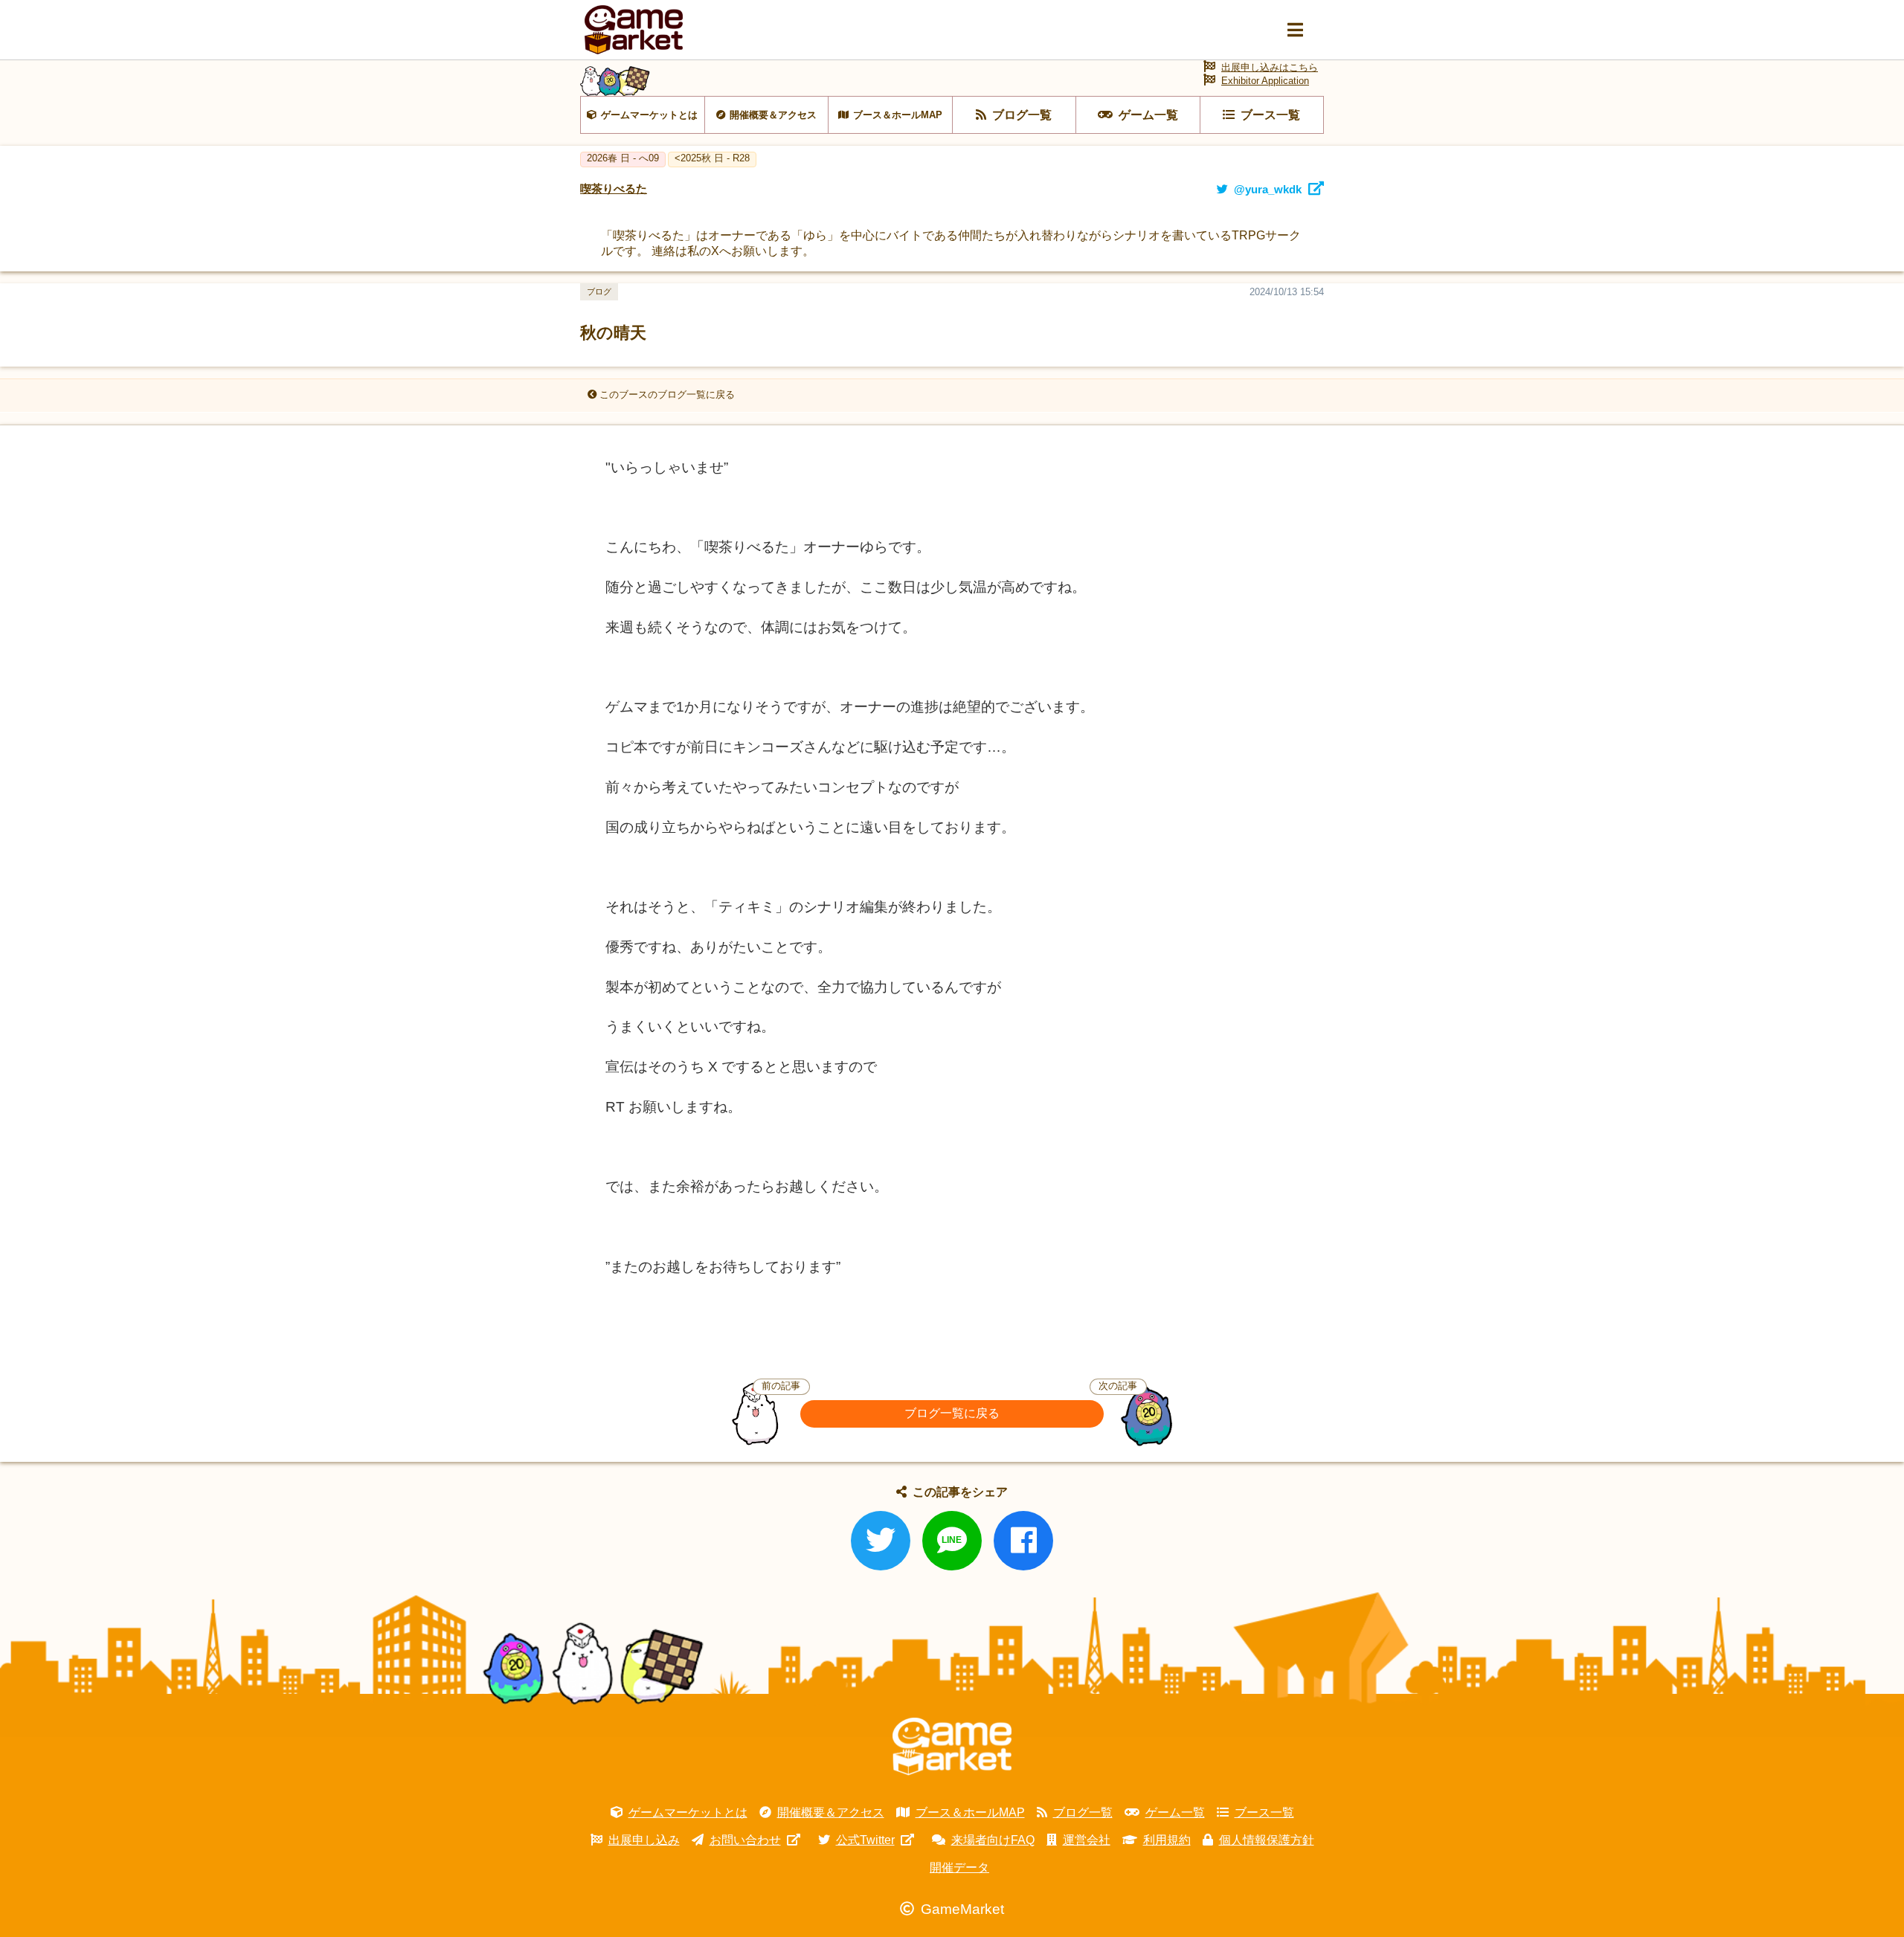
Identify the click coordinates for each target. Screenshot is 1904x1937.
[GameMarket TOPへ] (952, 1747)
